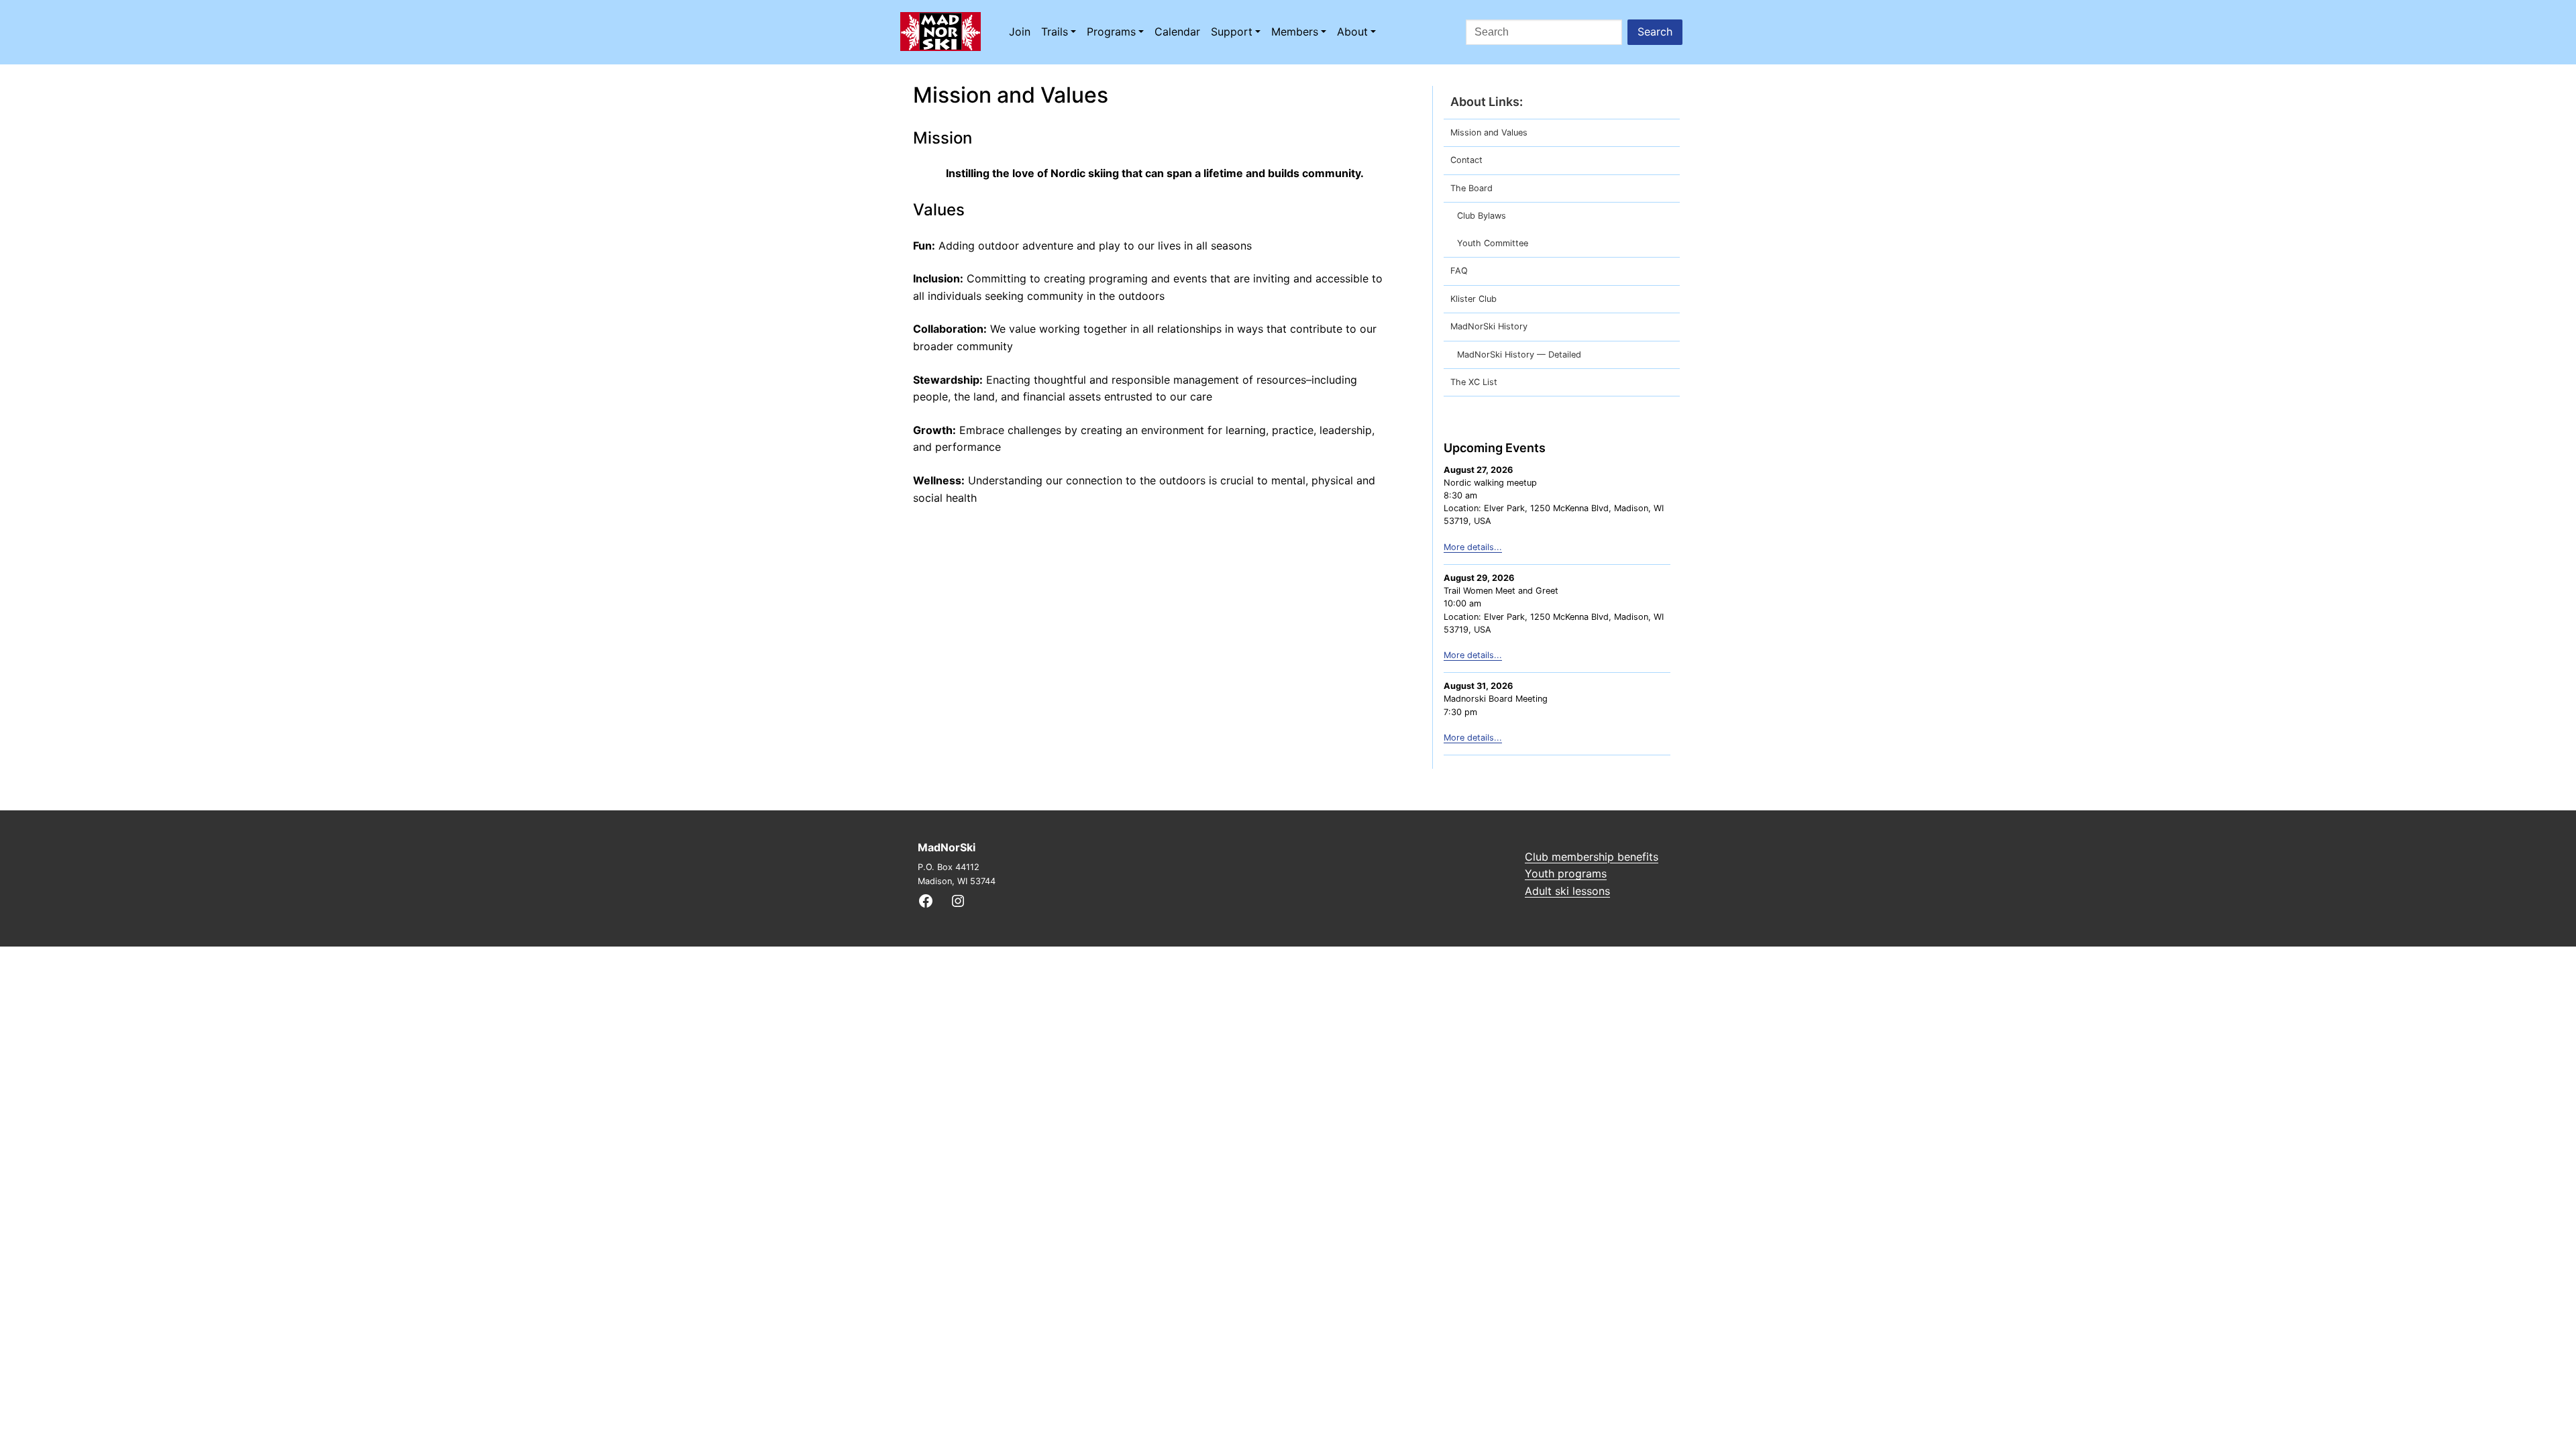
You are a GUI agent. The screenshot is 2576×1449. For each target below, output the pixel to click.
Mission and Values (1489, 132)
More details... (1473, 547)
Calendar (1177, 32)
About (1352, 32)
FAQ (1459, 271)
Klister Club (1473, 299)
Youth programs (1566, 873)
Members (1295, 32)
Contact (1466, 160)
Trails (1055, 32)
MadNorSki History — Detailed (1519, 355)
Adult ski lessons (1567, 891)
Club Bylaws (1482, 216)
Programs (1111, 32)
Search (1655, 32)
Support (1232, 32)
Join (1020, 32)
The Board (1471, 188)
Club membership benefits (1592, 857)
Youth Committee (1493, 243)
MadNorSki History (1489, 326)
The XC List (1474, 382)
